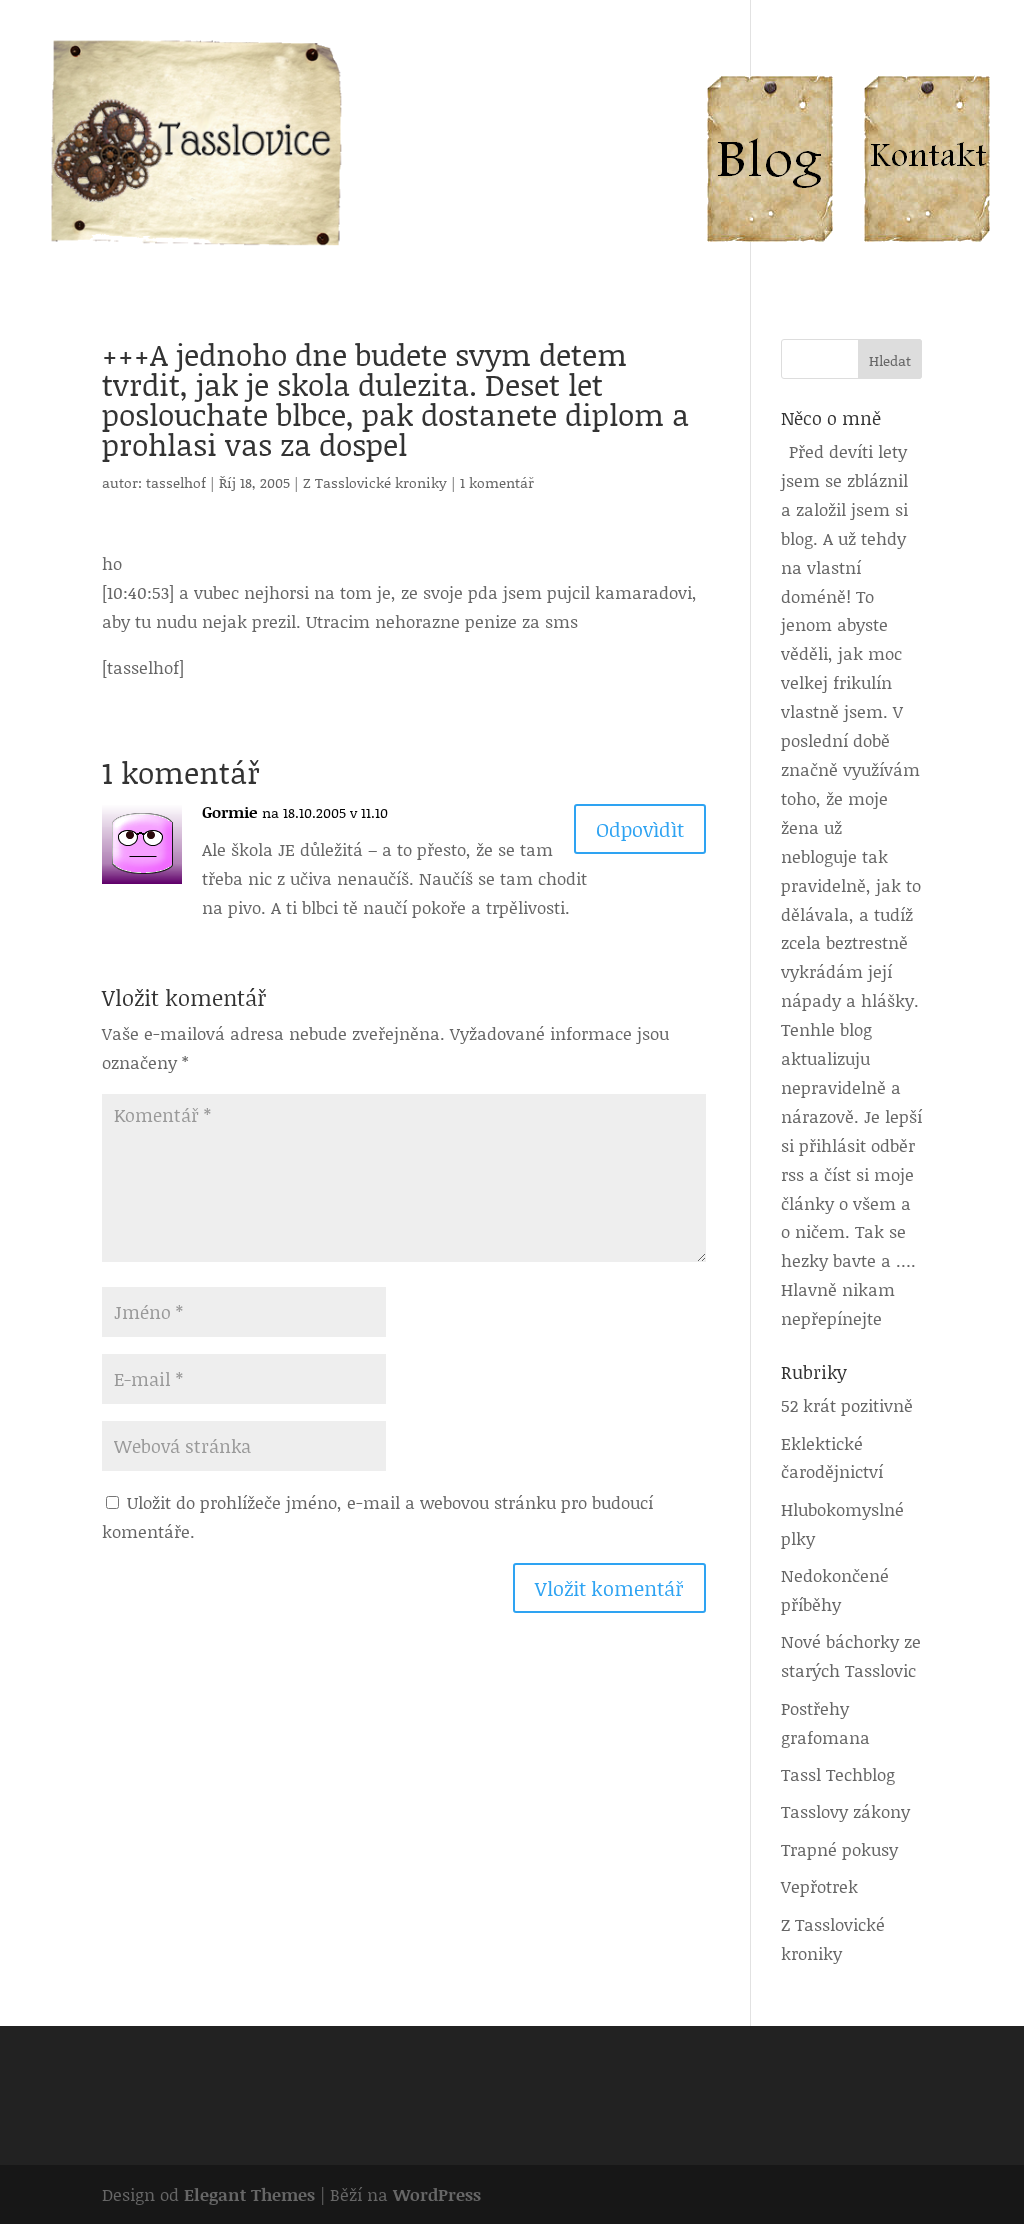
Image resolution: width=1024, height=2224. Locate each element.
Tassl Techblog (838, 1774)
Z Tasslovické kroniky (375, 482)
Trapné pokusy (839, 1849)
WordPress (437, 2194)
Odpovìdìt (640, 829)
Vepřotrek (819, 1886)
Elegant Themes (249, 2194)
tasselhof (176, 482)
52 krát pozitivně (847, 1405)
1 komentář (497, 482)
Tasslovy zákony (845, 1811)
